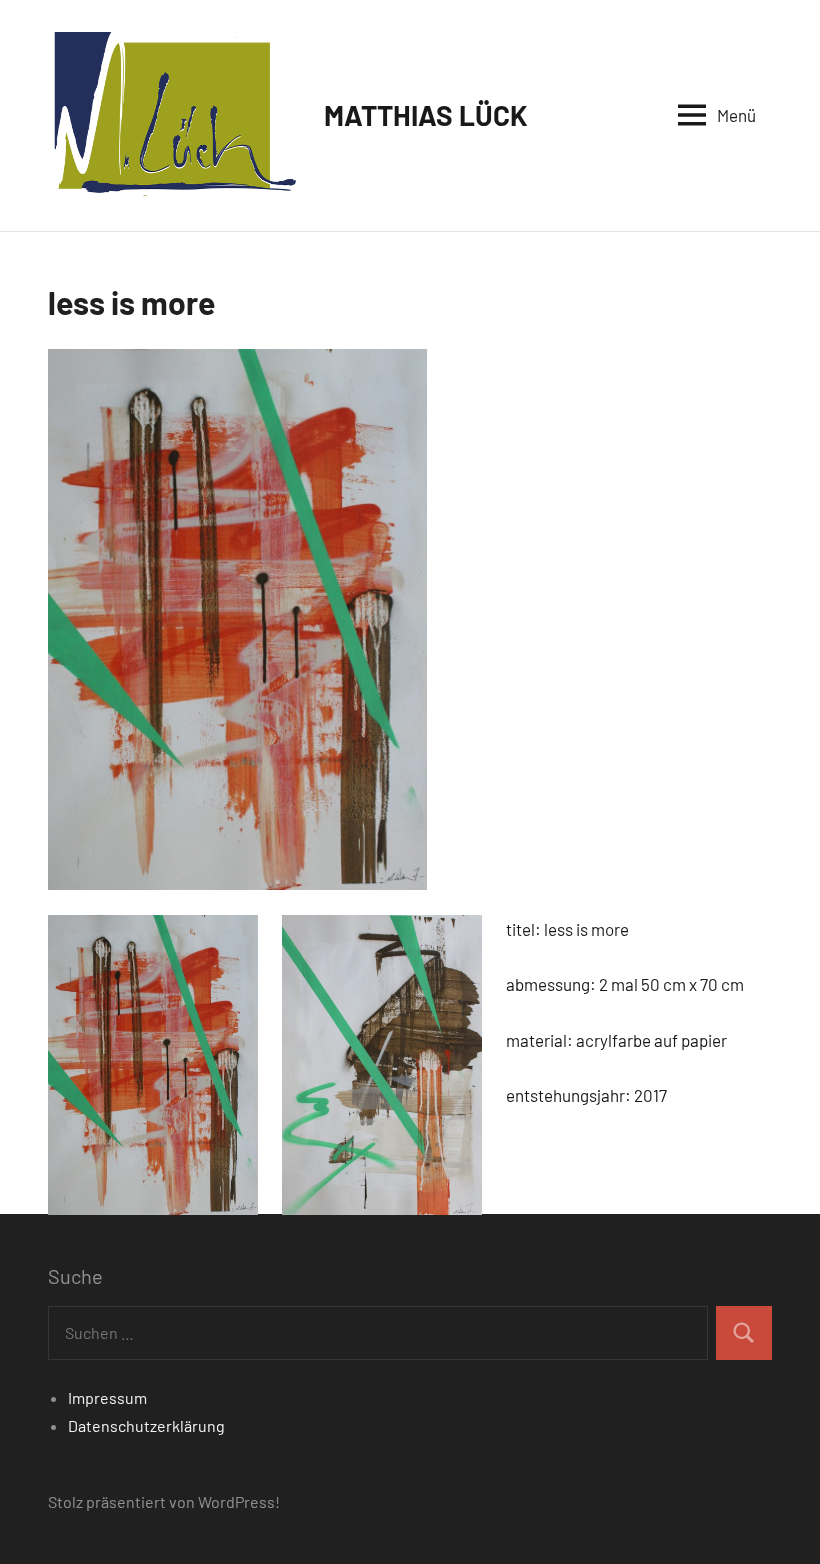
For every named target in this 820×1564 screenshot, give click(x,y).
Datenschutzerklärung (146, 1425)
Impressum (107, 1397)
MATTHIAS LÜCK (426, 115)
